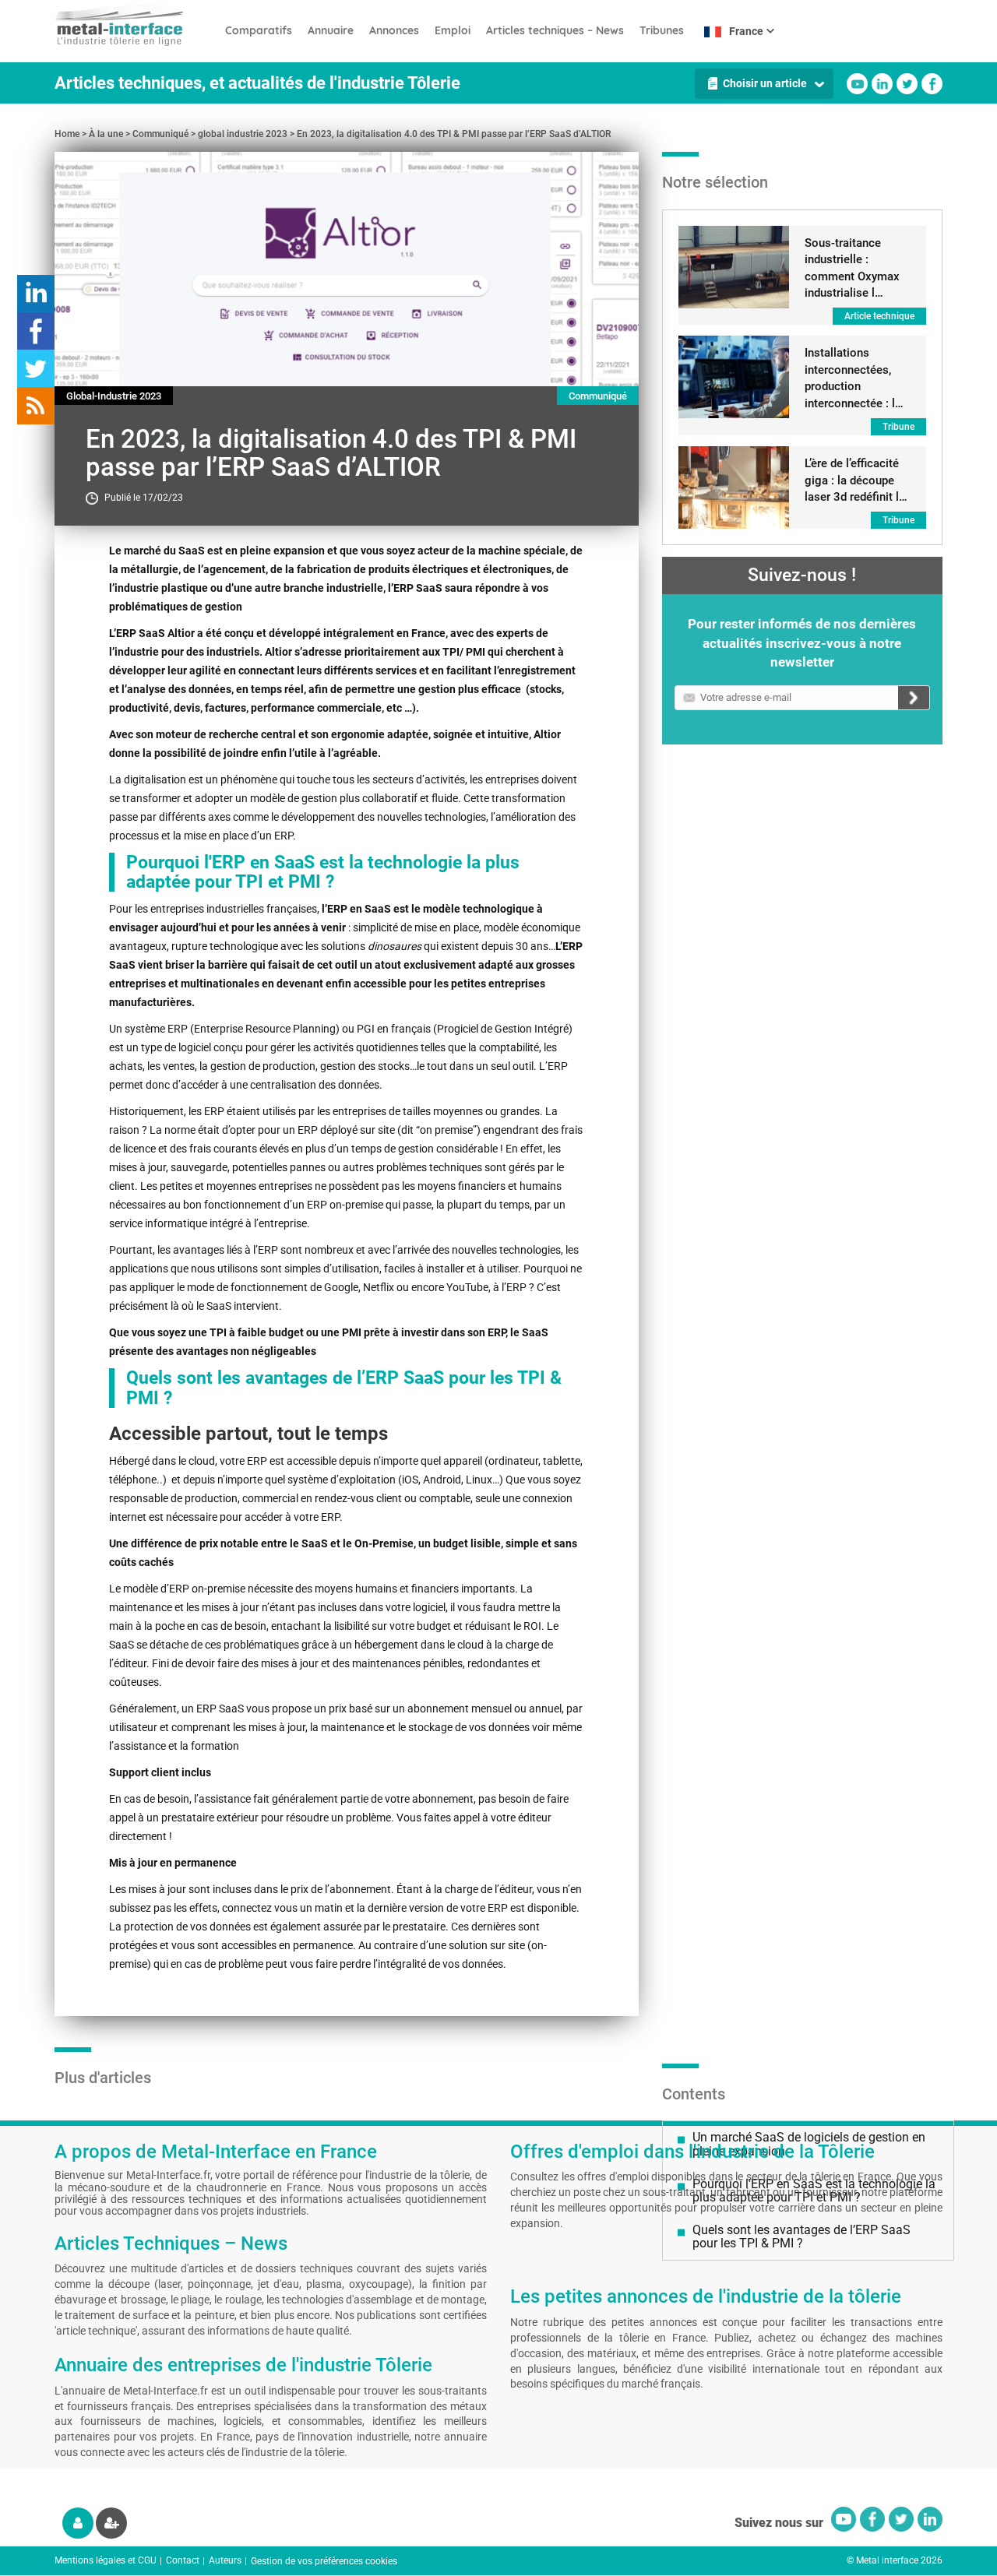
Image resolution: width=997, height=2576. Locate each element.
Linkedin (882, 84)
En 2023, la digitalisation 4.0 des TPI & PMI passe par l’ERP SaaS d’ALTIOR (454, 134)
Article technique (879, 316)
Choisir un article (765, 83)
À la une (106, 134)
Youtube (857, 84)
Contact (183, 2560)
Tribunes (662, 30)
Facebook (932, 84)
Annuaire (331, 30)
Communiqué (160, 134)
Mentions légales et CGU (106, 2560)
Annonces (394, 30)
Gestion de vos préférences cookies (324, 2561)
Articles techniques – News (555, 30)
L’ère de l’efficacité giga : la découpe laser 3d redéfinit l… (856, 480)
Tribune (898, 427)
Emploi (453, 30)
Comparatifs (259, 30)
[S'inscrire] (111, 2523)
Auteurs (225, 2560)
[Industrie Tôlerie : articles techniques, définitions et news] (136, 23)
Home (67, 134)
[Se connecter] (78, 2523)
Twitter (907, 84)
